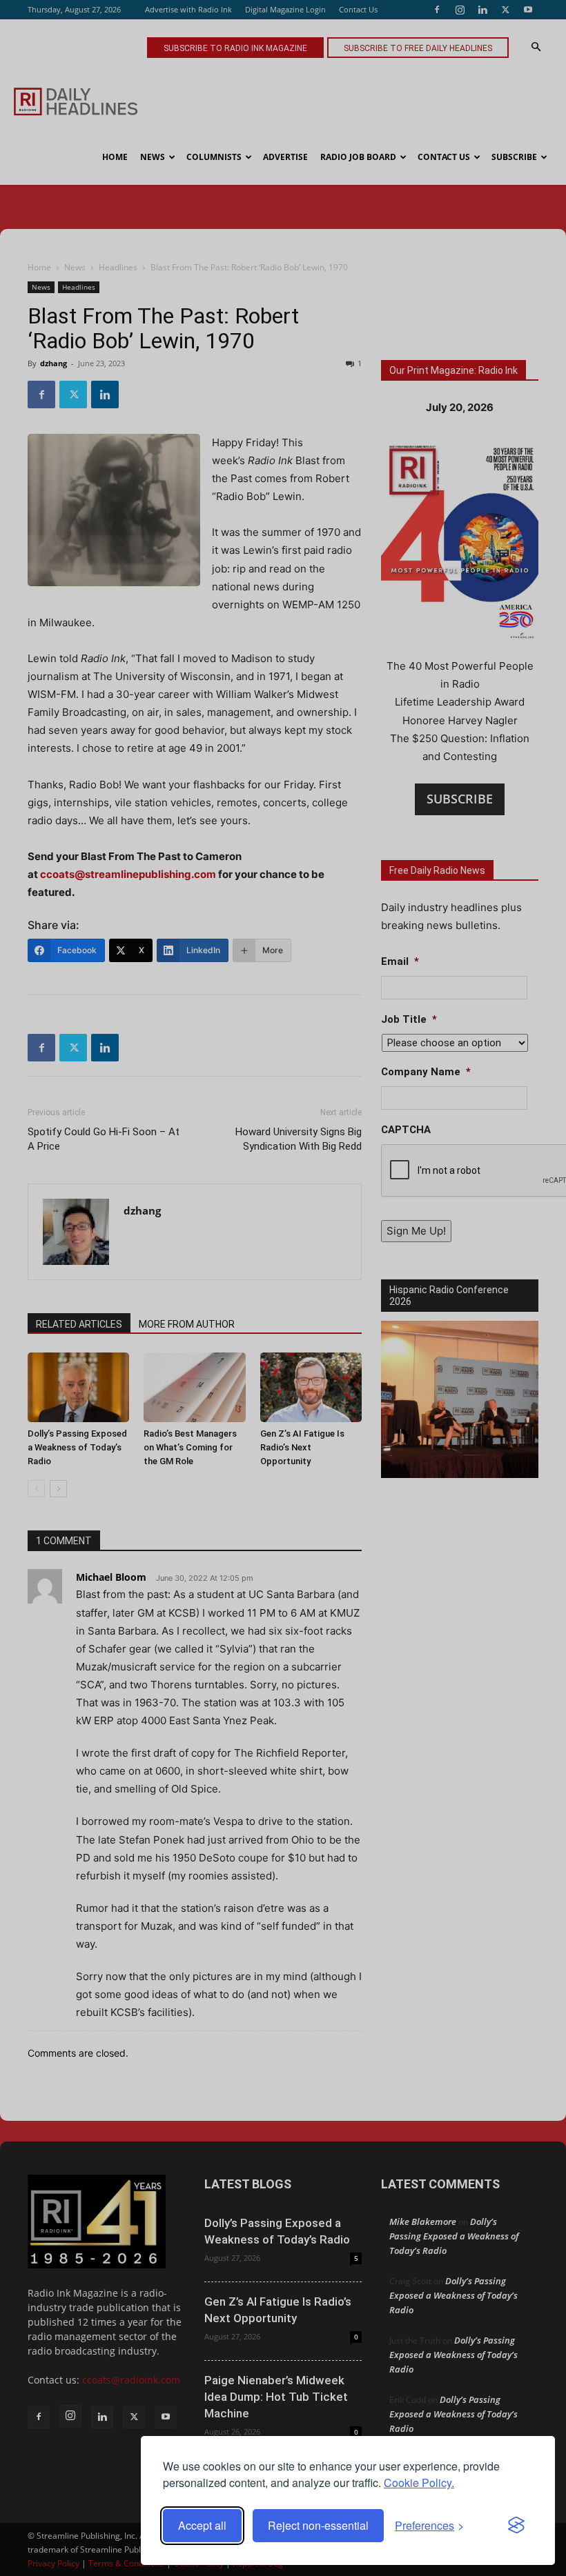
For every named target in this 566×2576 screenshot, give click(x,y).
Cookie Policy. (419, 2483)
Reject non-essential (318, 2525)
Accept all (202, 2525)
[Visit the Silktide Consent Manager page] (516, 2526)
